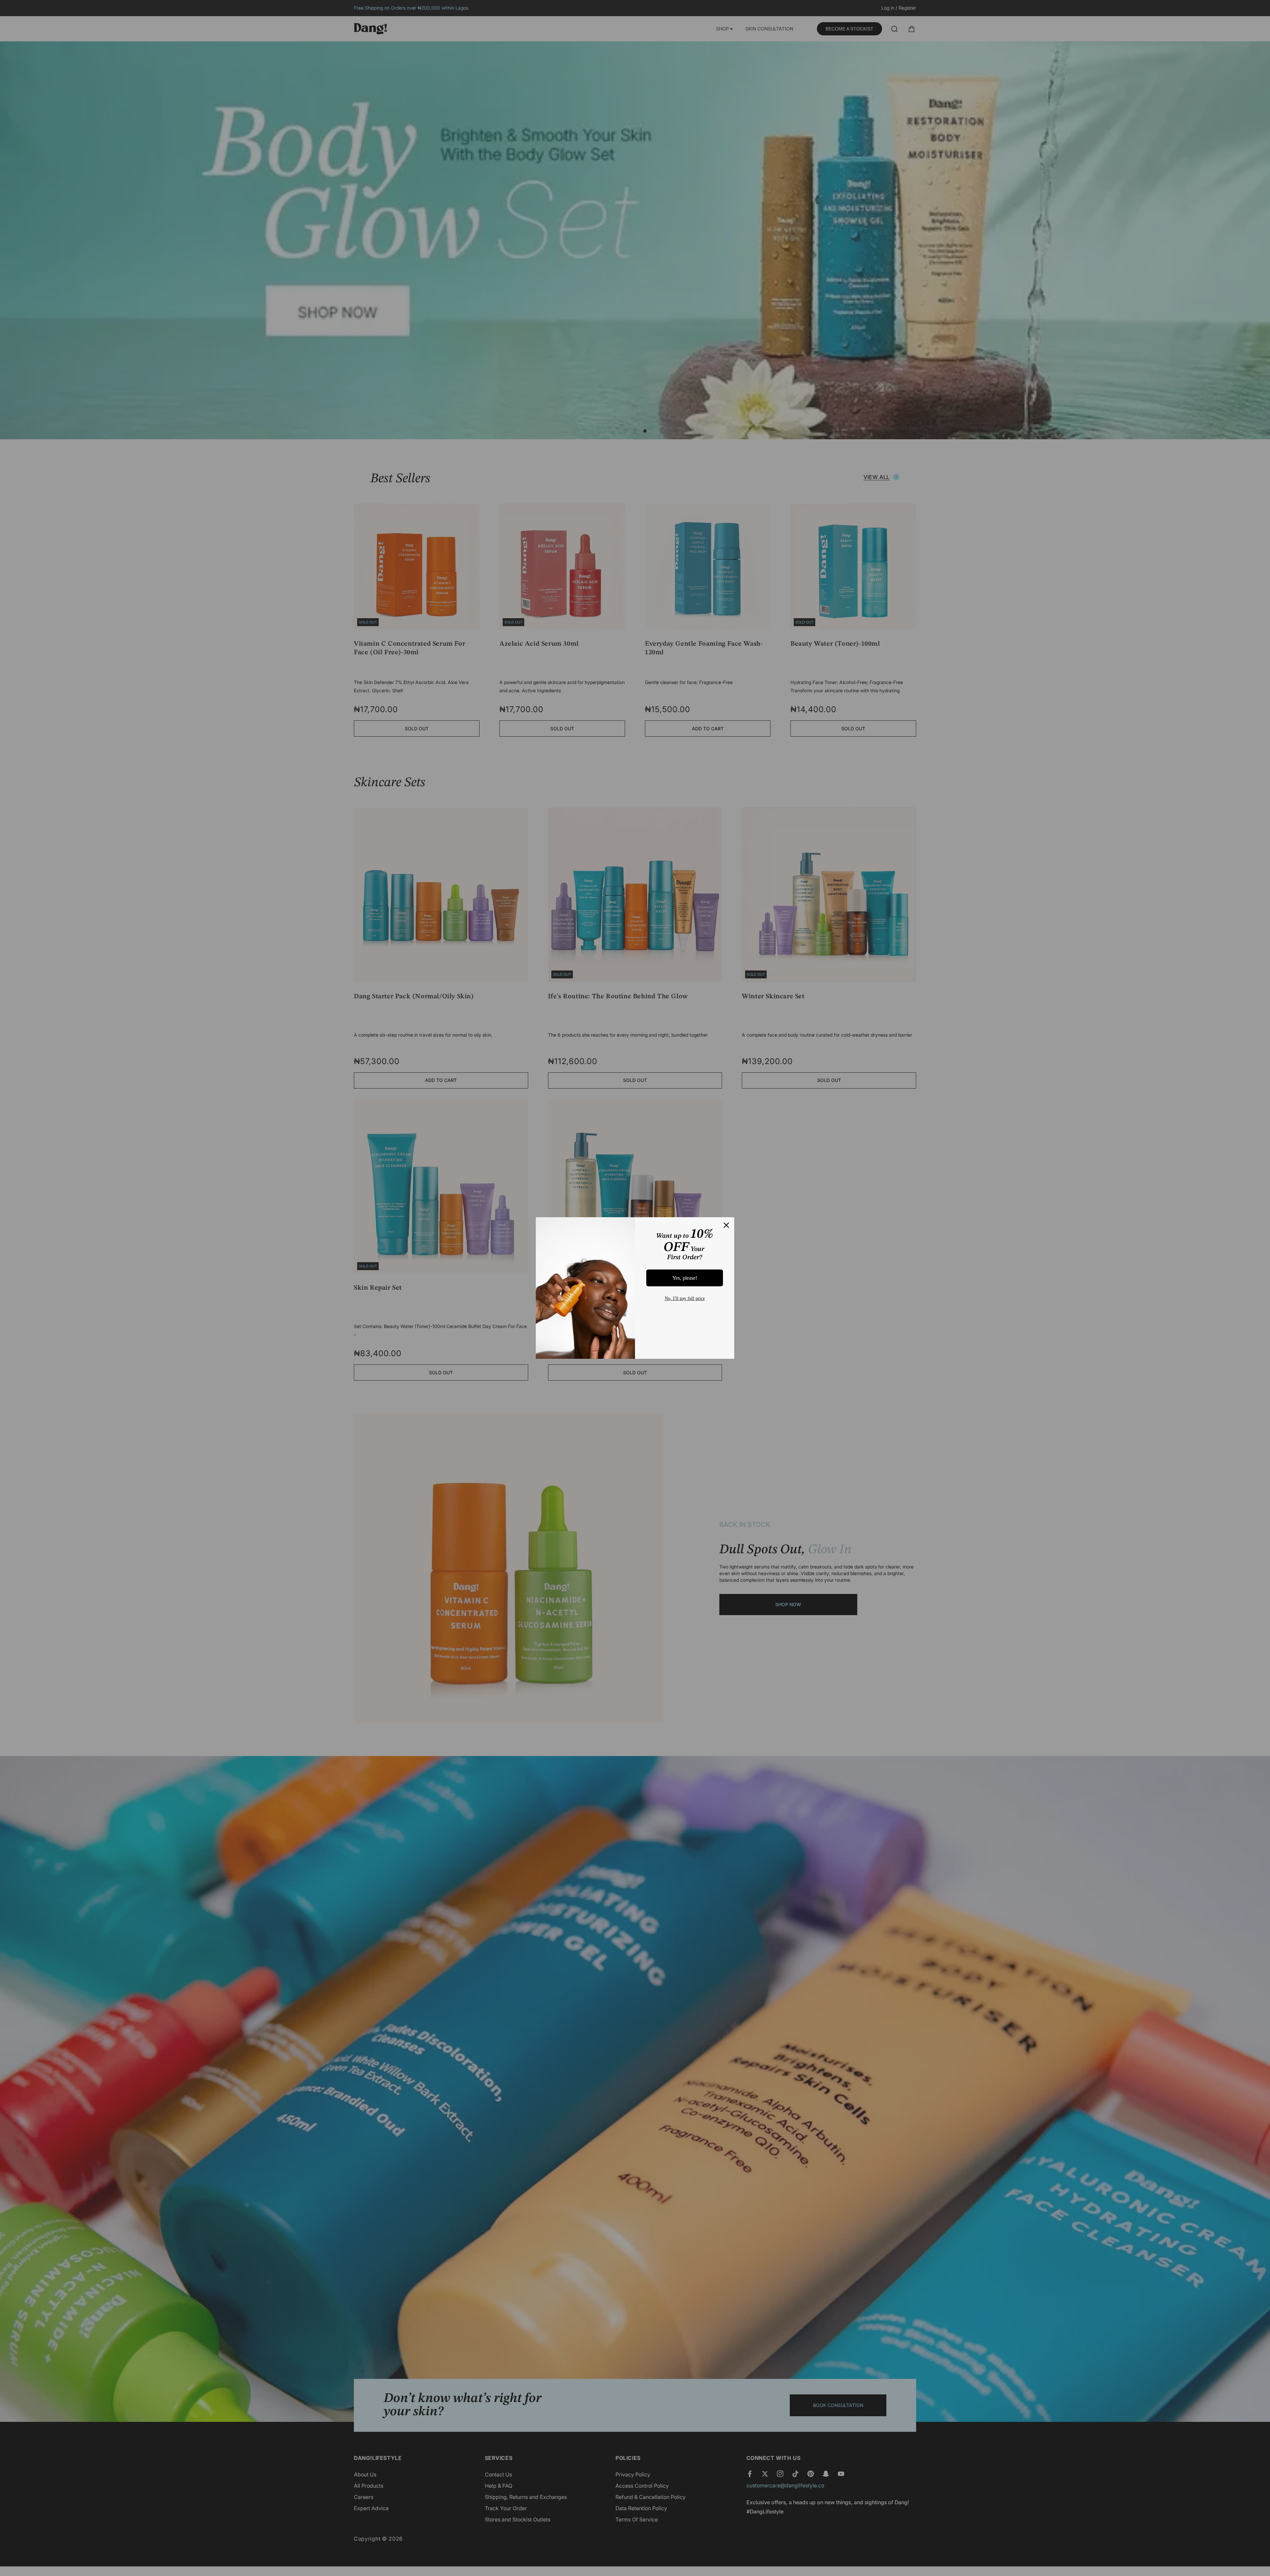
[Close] (726, 1225)
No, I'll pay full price (685, 1298)
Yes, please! (685, 1278)
